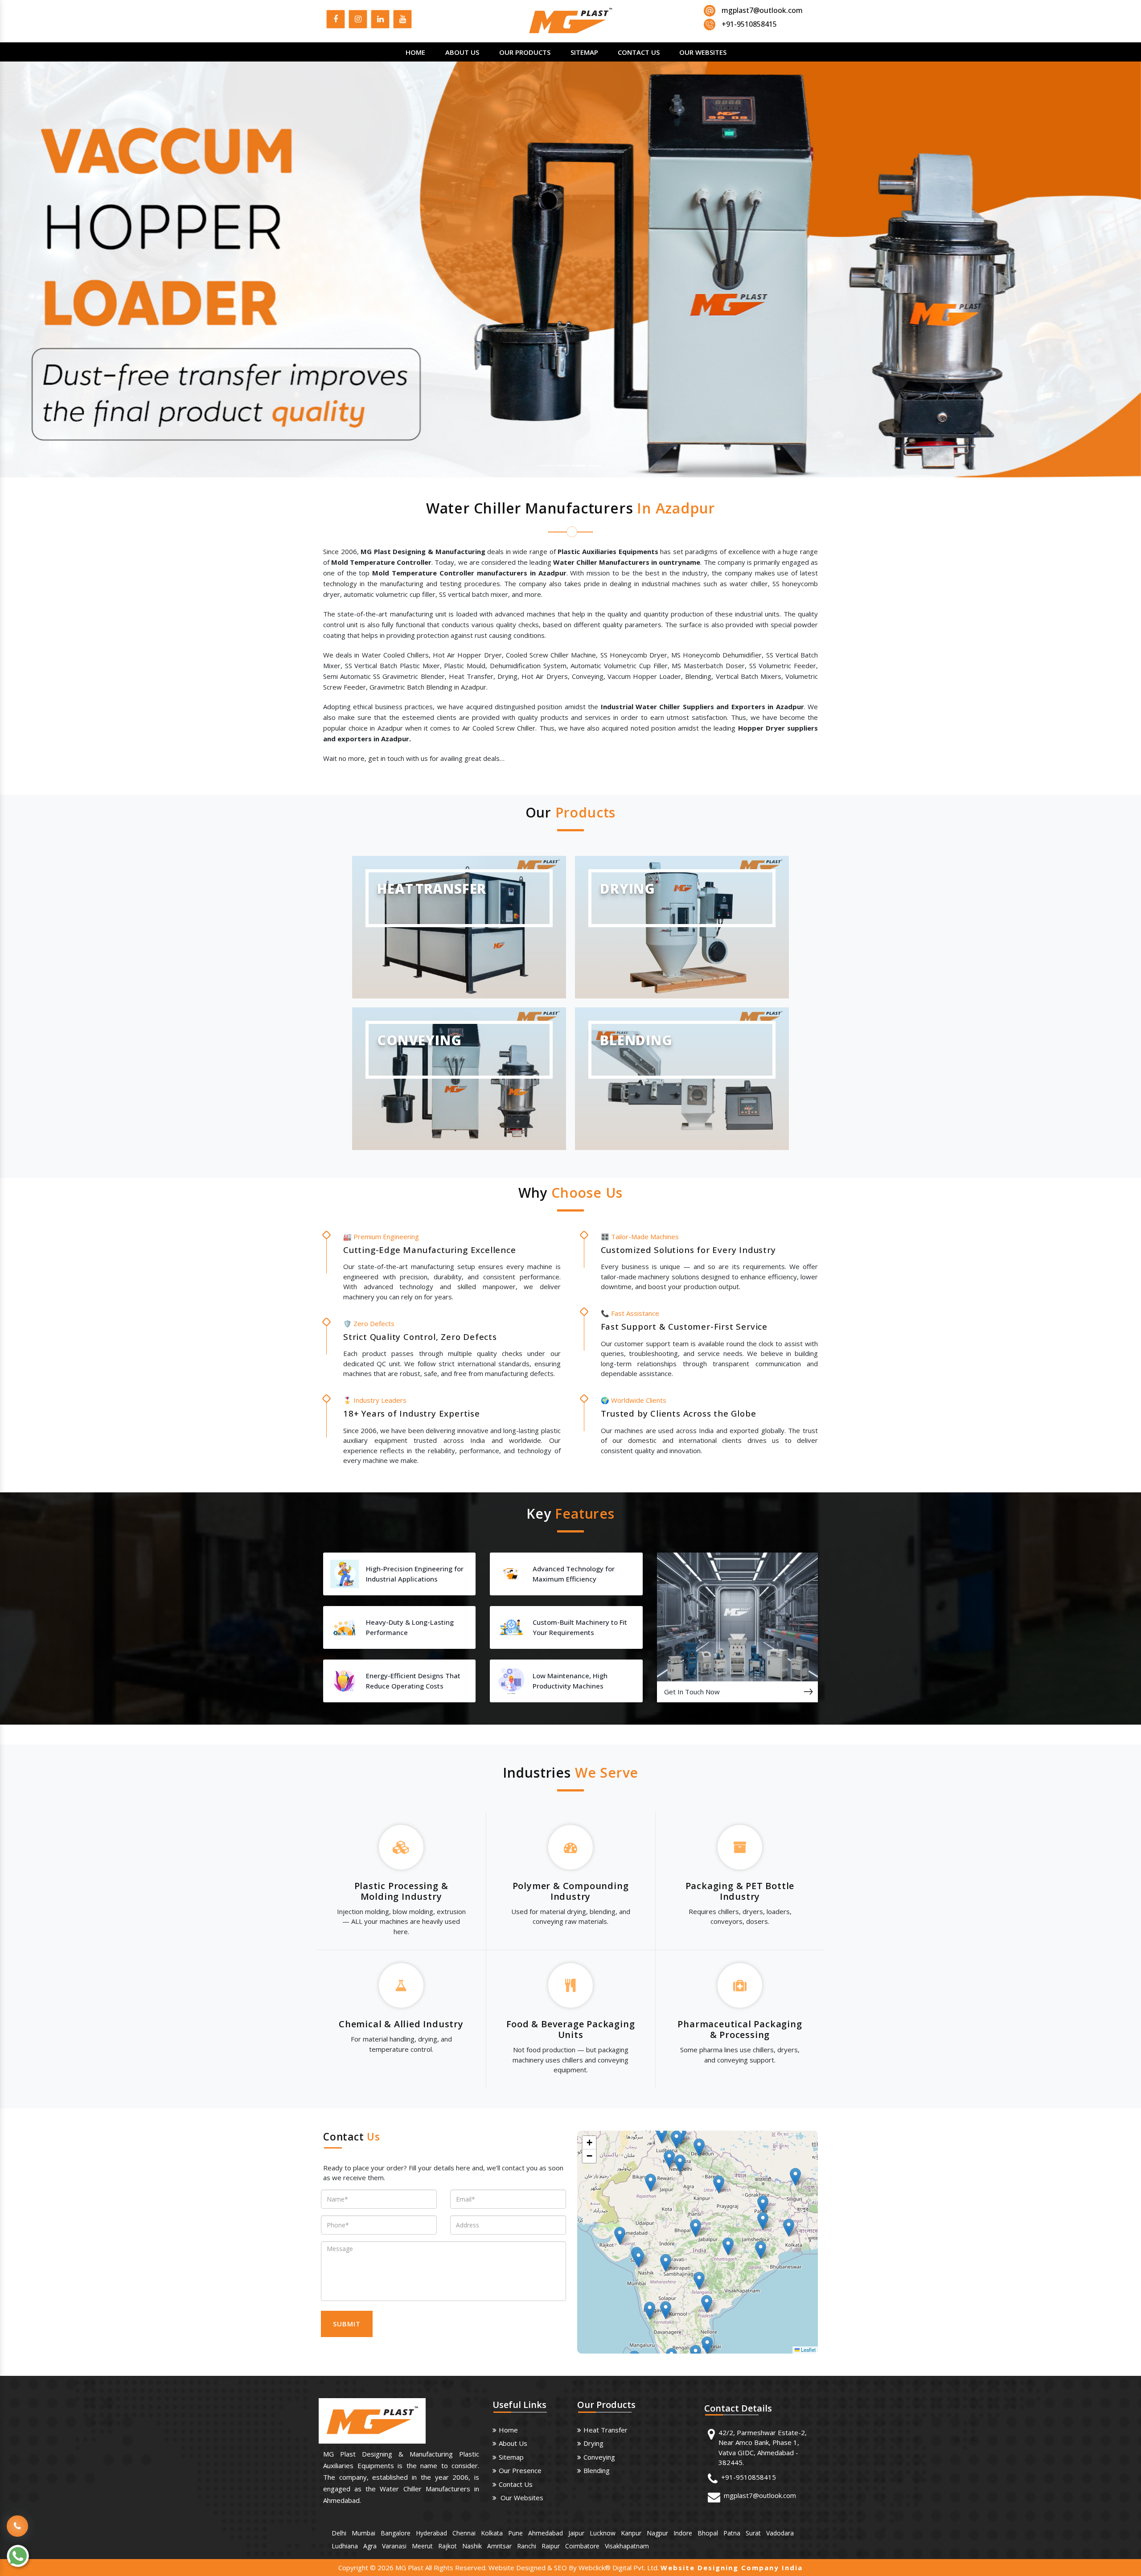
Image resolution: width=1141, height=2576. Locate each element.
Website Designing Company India (732, 2568)
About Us (462, 52)
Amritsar (499, 2546)
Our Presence (520, 2470)
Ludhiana (345, 2546)
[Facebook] (336, 21)
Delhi (339, 2533)
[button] (86, 269)
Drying (593, 2443)
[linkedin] (380, 21)
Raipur (551, 2546)
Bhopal (708, 2533)
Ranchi (527, 2546)
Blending (597, 2470)
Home (415, 52)
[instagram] (358, 21)
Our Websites (703, 52)
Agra (370, 2546)
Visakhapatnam (627, 2546)
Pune (515, 2533)
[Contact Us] (17, 2519)
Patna (732, 2533)
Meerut (422, 2546)
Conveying (599, 2457)
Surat (753, 2533)
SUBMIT (347, 2324)
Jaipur (576, 2533)
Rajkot (447, 2546)
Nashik (472, 2546)
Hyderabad (431, 2533)
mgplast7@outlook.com (762, 10)
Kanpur (631, 2533)
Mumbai (363, 2533)
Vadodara (780, 2533)
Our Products (525, 52)
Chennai (464, 2533)
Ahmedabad (546, 2533)
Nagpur (657, 2533)
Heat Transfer (605, 2430)
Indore (683, 2533)
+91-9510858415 (749, 2477)
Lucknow (603, 2533)
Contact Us (639, 52)
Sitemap (584, 52)
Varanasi (394, 2546)
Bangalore (396, 2533)
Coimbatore (582, 2546)
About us (513, 2443)
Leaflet (808, 2350)
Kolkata (492, 2533)
